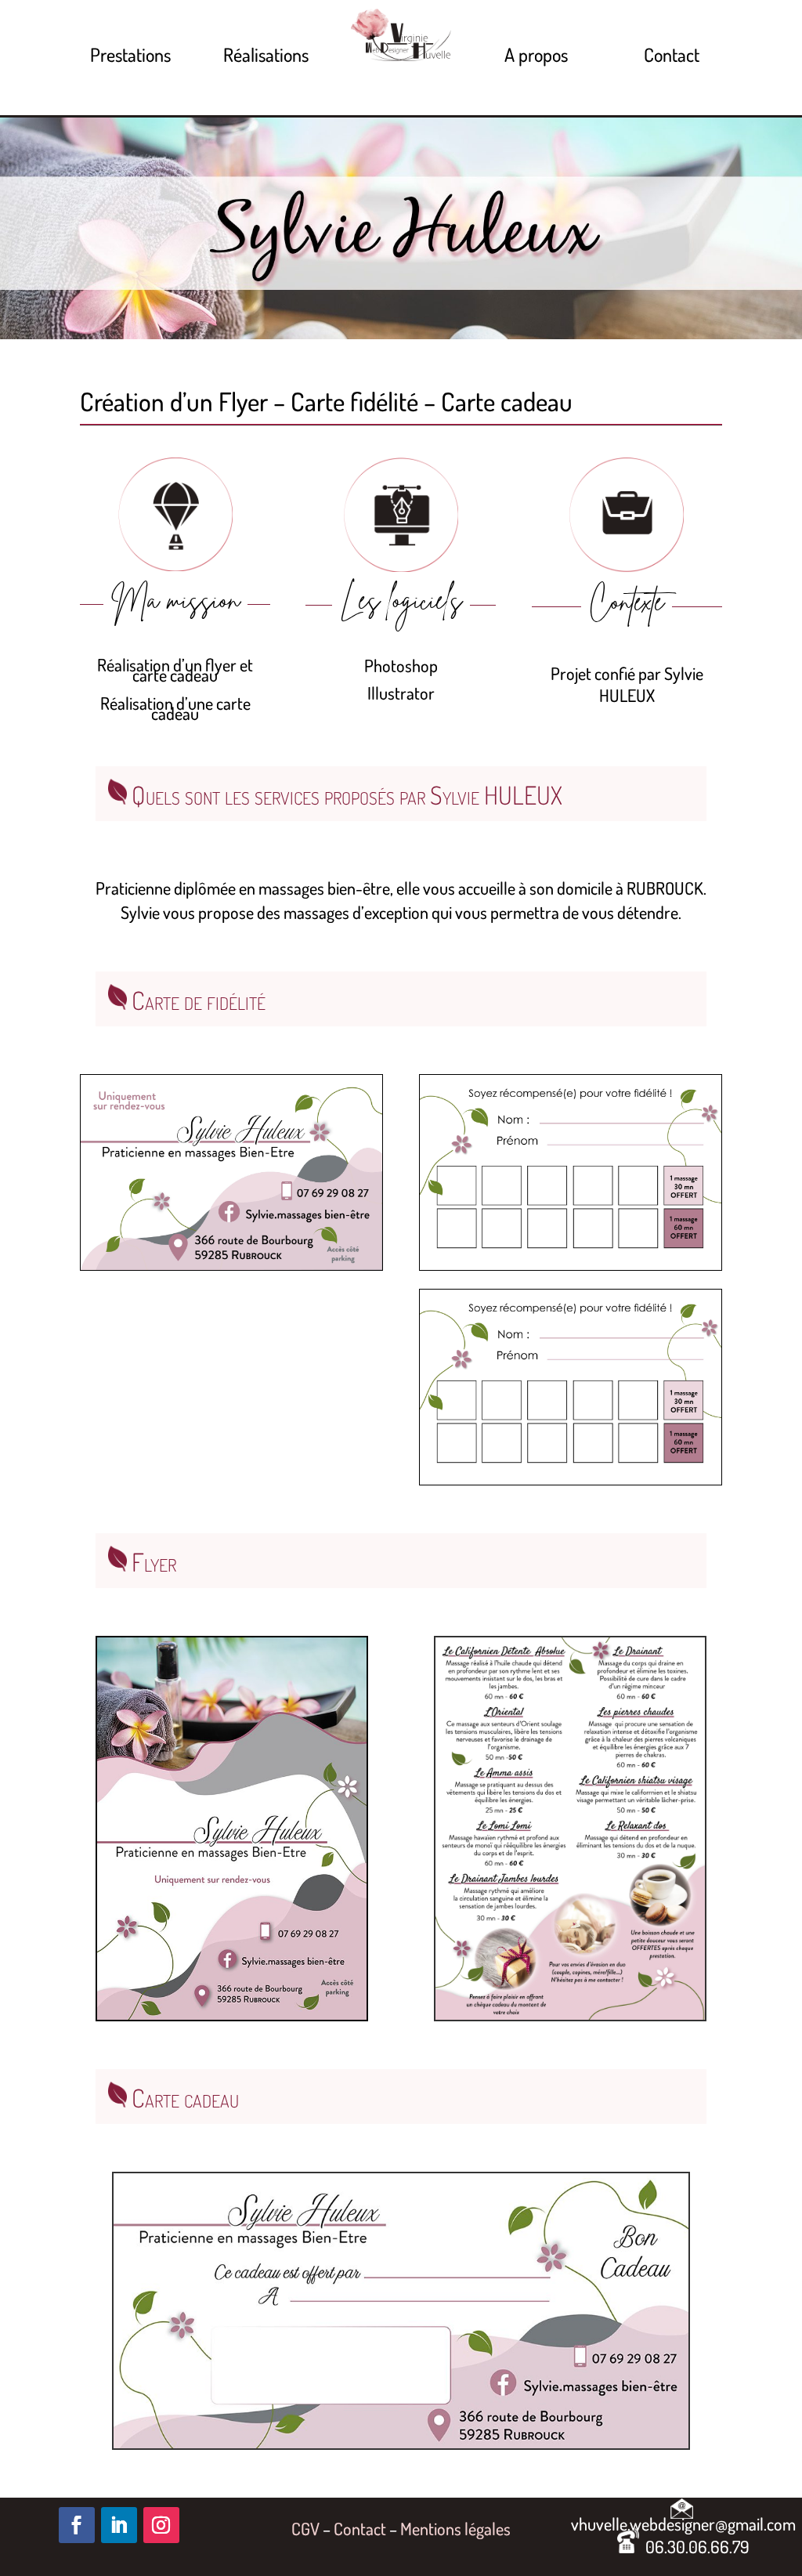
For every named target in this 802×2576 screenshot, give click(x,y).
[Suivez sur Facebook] (77, 2525)
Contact (360, 2528)
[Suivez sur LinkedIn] (119, 2525)
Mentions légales (455, 2528)
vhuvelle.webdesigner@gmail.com (683, 2518)
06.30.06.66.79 (694, 2546)
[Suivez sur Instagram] (161, 2525)
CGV (305, 2528)
